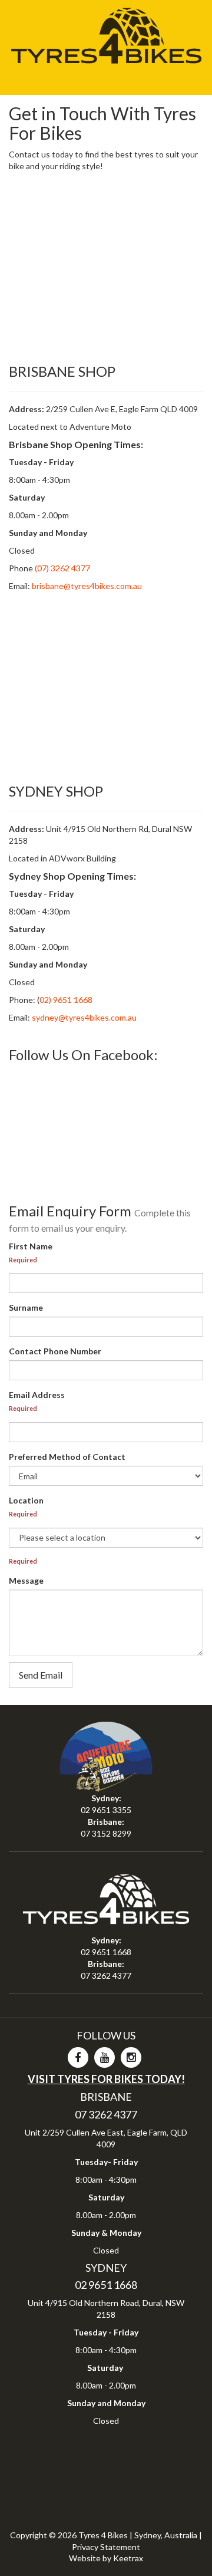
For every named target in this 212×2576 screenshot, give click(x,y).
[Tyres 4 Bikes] (106, 32)
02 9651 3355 (106, 1810)
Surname (26, 1307)
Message (26, 1580)
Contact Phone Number (55, 1351)
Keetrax (128, 2558)
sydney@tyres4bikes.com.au (84, 1017)
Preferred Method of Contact (67, 1457)
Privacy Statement (106, 2547)
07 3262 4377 (106, 1975)
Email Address (37, 1395)
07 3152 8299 (106, 1833)
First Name (31, 1246)
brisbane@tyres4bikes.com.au (87, 586)
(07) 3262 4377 (62, 568)
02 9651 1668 (106, 1952)
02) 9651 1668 (66, 1000)
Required (23, 1260)
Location (26, 1500)
